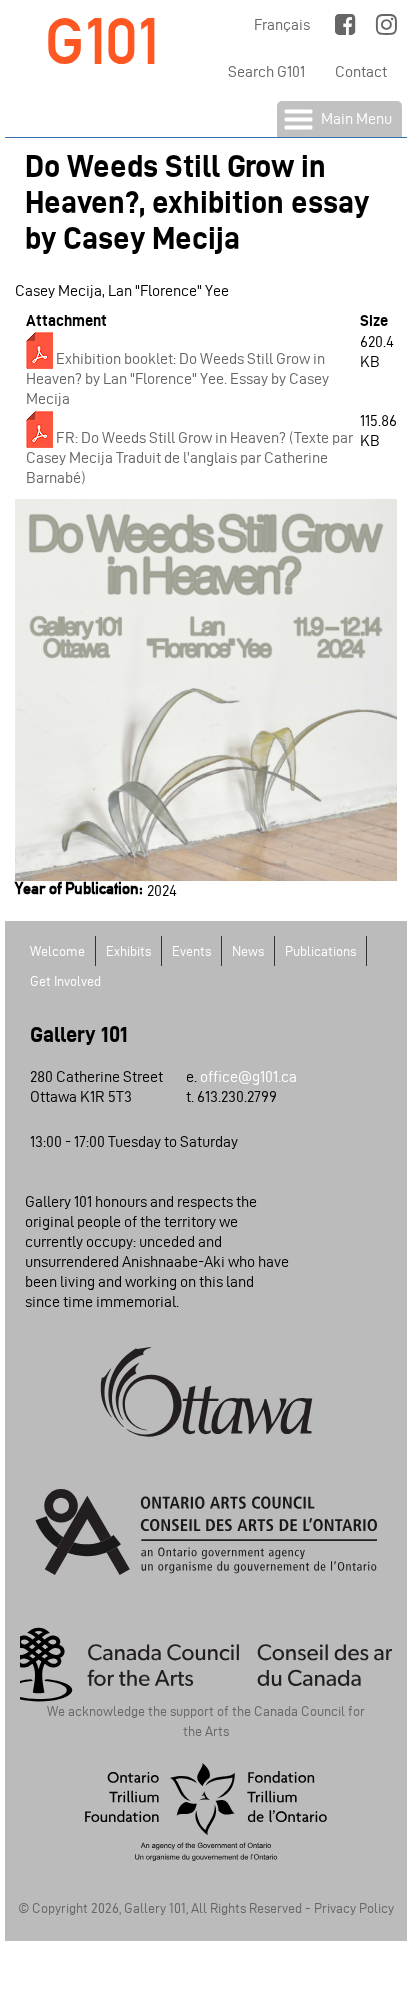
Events (191, 951)
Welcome (57, 951)
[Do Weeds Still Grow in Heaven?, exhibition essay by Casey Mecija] (206, 870)
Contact (361, 71)
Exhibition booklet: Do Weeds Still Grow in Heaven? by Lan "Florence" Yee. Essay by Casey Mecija (177, 378)
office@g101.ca (248, 1076)
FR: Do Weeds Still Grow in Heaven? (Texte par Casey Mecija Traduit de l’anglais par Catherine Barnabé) (189, 457)
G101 (102, 41)
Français (282, 24)
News (248, 951)
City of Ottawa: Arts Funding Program (206, 1392)
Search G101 (266, 71)
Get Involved (65, 981)
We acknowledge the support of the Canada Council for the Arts (206, 1718)
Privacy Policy (354, 1908)
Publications (320, 951)
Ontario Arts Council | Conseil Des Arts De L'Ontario (206, 1532)
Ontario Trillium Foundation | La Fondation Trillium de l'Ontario (206, 1812)
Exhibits (128, 951)
